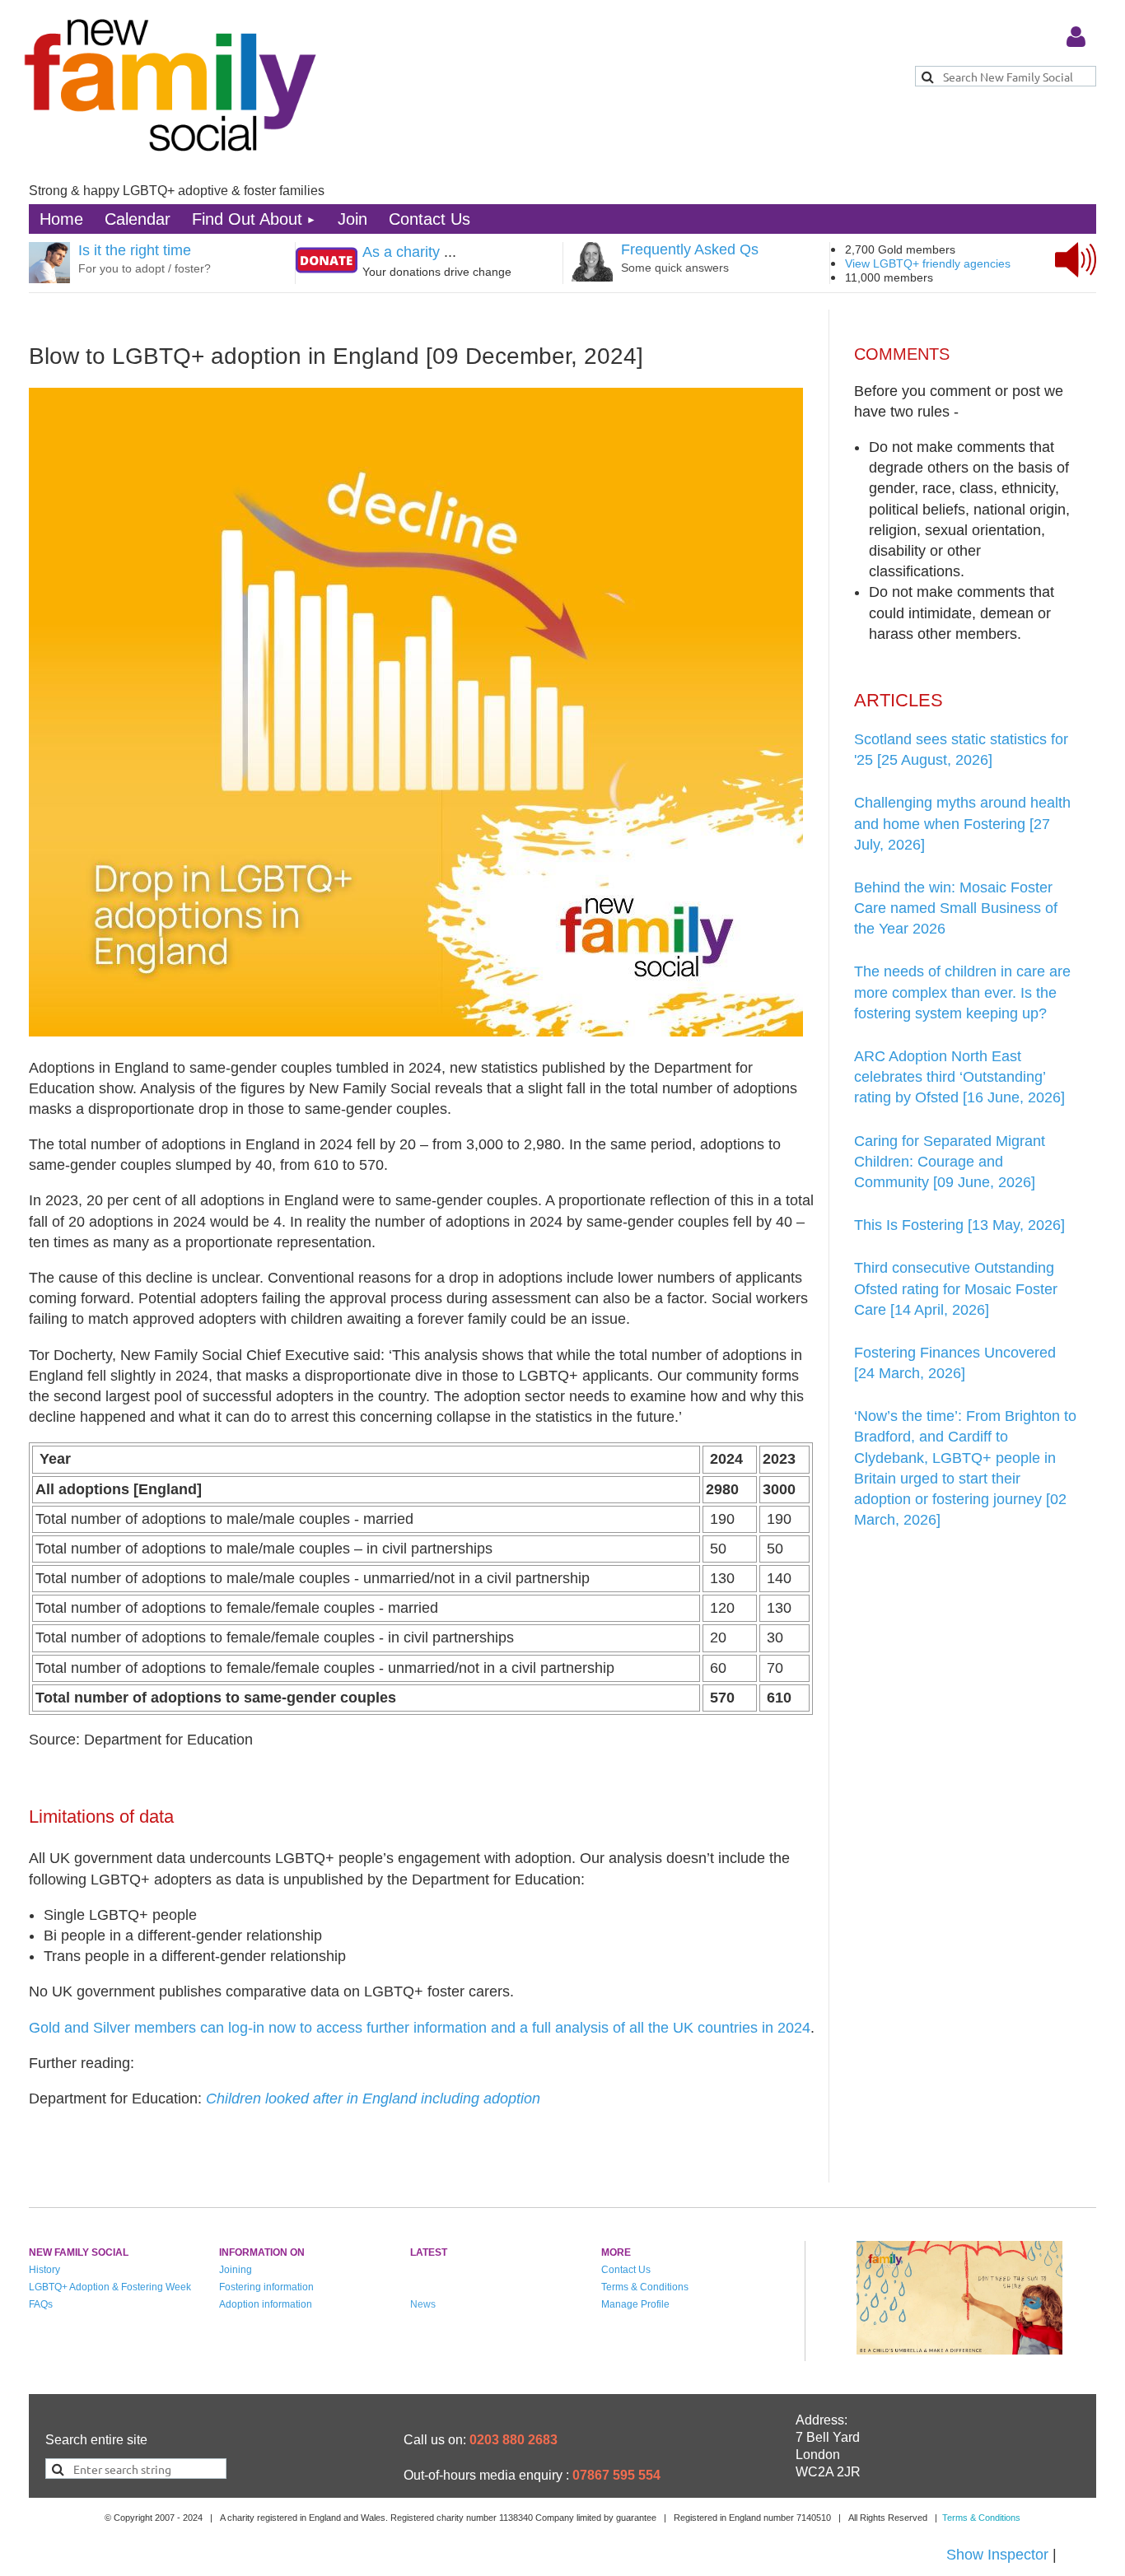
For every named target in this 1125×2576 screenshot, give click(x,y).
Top (1052, 2506)
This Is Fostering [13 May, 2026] (959, 1225)
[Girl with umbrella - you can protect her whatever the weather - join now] (959, 2350)
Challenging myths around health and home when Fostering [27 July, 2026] (962, 823)
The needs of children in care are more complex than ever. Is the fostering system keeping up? (962, 992)
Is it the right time (135, 250)
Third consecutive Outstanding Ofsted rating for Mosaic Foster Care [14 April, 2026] (956, 1288)
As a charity (401, 252)
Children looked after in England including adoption (373, 2099)
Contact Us (626, 2270)
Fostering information (266, 2287)
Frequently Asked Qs (690, 249)
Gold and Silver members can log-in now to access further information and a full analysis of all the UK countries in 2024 (420, 2028)
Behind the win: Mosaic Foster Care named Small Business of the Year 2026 (956, 908)
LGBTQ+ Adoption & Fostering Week (110, 2287)
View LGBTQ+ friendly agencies (928, 263)
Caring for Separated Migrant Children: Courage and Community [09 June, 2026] (950, 1162)
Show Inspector (997, 2555)
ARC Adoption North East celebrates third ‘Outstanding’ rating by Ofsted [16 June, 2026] (959, 1077)
